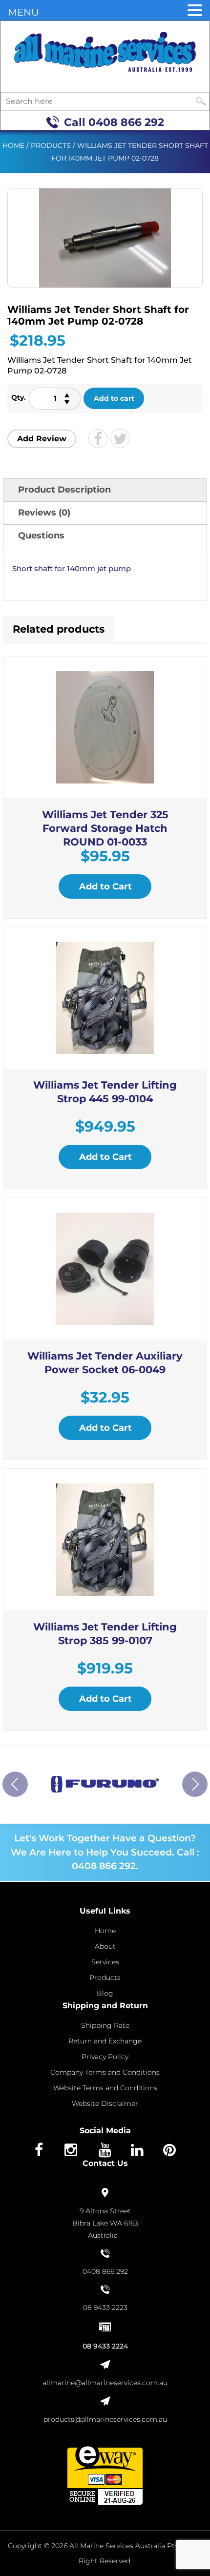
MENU (23, 12)
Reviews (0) (44, 513)
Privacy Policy (105, 2057)
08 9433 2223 (105, 2308)
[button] (195, 11)
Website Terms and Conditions (105, 2088)
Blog (105, 1993)
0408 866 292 (126, 122)
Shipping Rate (105, 2025)
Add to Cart (105, 886)
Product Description (64, 490)
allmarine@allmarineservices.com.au (105, 2383)
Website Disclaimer (105, 2103)
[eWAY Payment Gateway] (105, 2474)
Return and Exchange (105, 2041)
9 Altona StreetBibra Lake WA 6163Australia (105, 2223)
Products (51, 145)
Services (105, 1962)
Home (13, 145)
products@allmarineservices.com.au (105, 2419)
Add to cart (114, 398)
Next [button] (195, 1784)
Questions (41, 536)
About (105, 1946)
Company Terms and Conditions (105, 2072)
